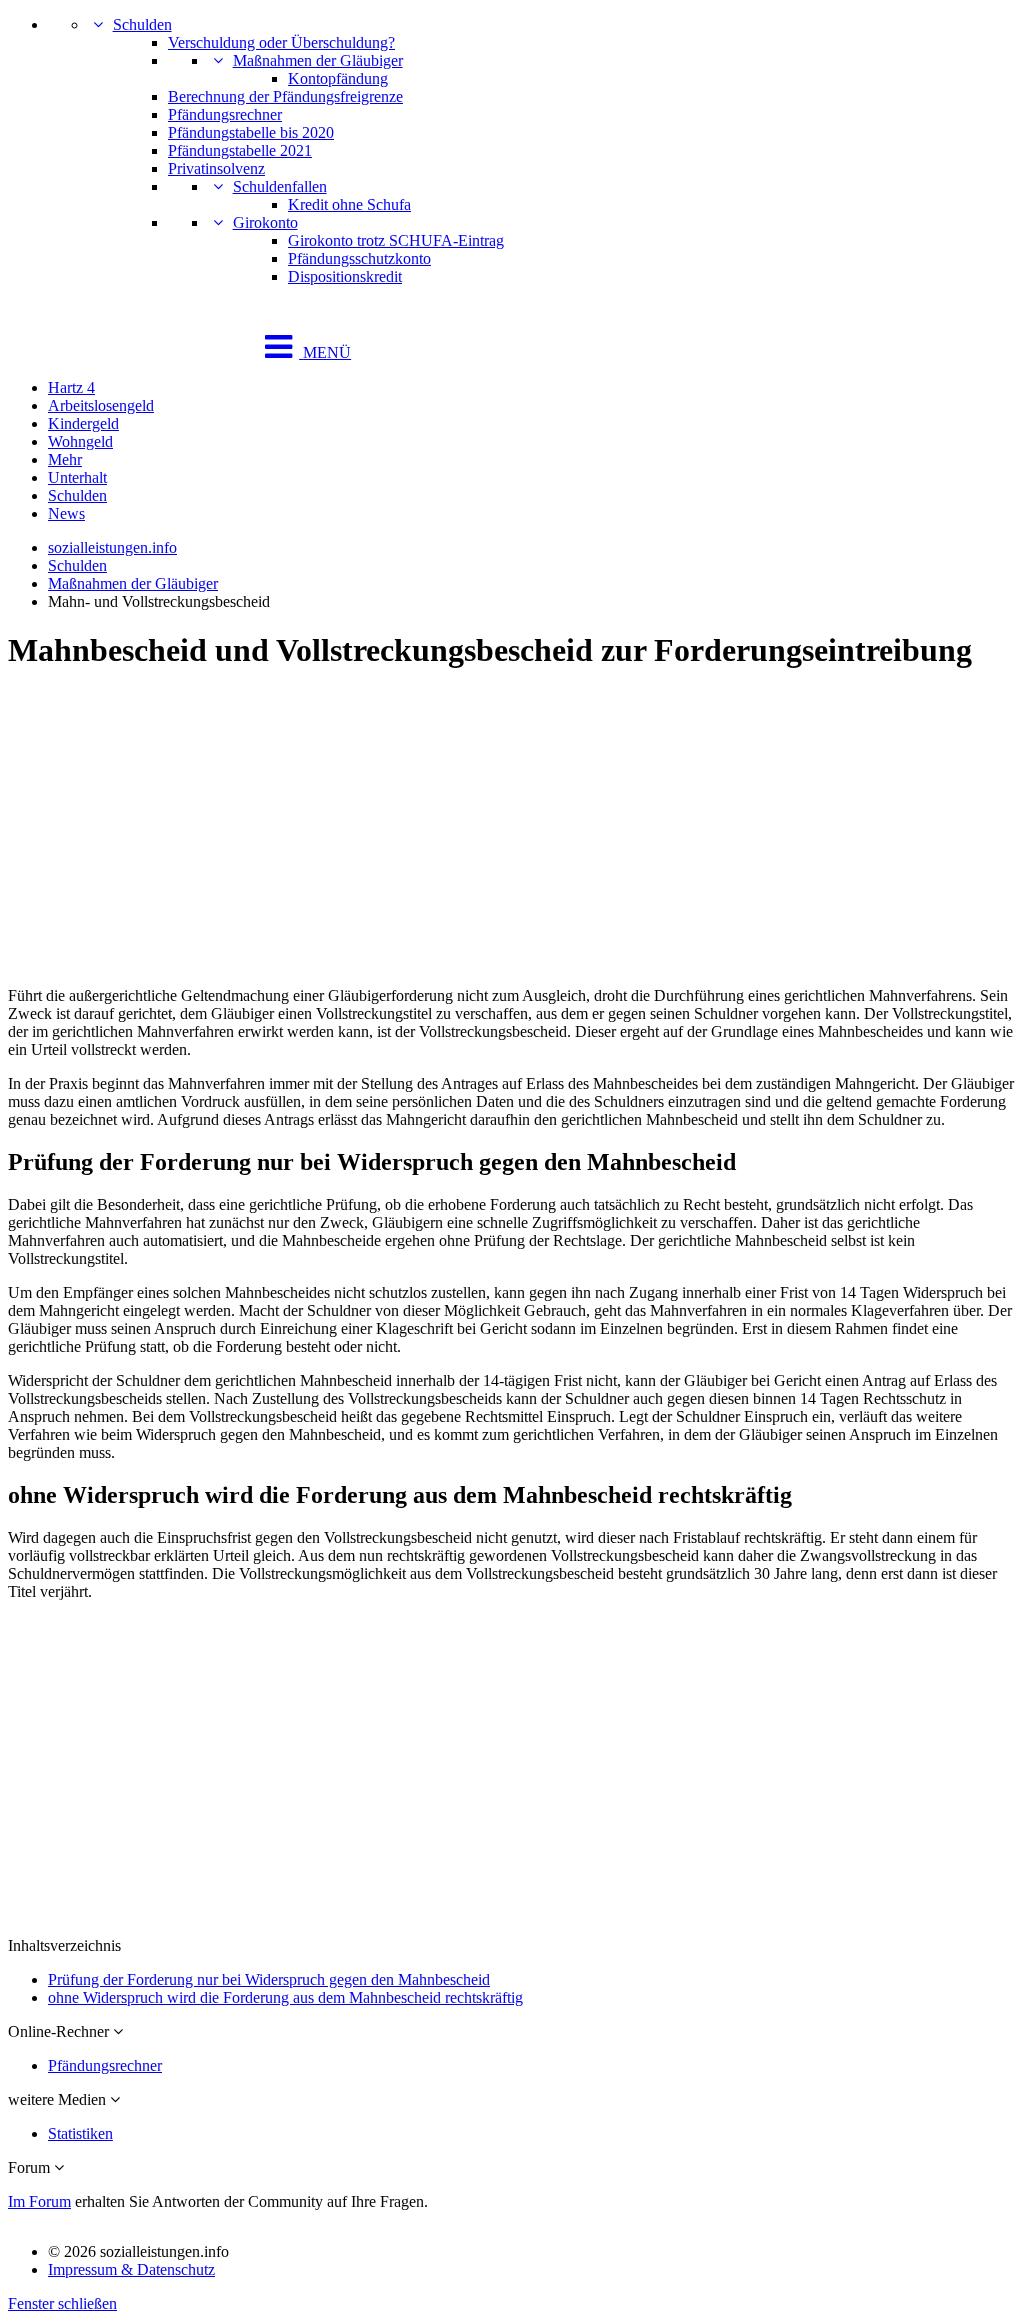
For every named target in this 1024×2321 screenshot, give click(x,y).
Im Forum (39, 2201)
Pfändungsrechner (225, 114)
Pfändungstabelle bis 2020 (251, 132)
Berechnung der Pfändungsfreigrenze (285, 96)
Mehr (65, 459)
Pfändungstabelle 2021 (240, 150)
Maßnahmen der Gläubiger (318, 60)
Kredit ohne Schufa (349, 204)
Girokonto (265, 222)
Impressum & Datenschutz (131, 2269)
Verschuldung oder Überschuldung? (281, 42)
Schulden (142, 24)
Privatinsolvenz (216, 168)
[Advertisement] (512, 831)
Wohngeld (80, 441)
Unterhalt (77, 477)
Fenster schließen (62, 2303)
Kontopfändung (338, 78)
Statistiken (80, 2133)
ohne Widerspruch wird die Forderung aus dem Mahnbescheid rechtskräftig (285, 1997)
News (66, 513)
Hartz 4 (71, 387)
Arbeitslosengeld (101, 405)
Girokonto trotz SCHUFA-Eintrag (396, 240)
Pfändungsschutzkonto (359, 258)
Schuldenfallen (280, 186)
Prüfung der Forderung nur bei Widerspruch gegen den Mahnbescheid (269, 1979)
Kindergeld (83, 423)
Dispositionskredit (345, 276)
